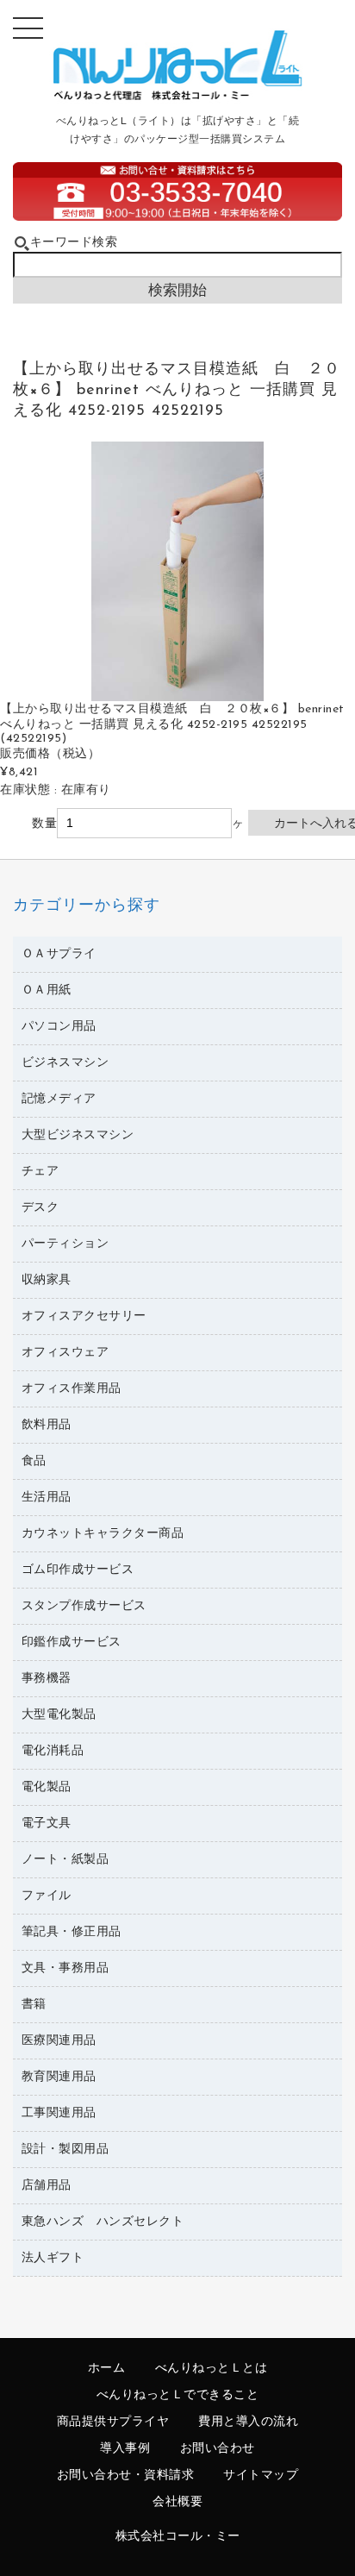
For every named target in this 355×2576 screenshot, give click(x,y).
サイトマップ (261, 2476)
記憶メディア (59, 1099)
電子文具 (47, 1824)
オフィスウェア (65, 1353)
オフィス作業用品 (72, 1389)
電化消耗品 (53, 1751)
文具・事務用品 (65, 1968)
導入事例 (125, 2449)
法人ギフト (53, 2258)
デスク (40, 1208)
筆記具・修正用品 (72, 1932)
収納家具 (47, 1280)
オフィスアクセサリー (84, 1316)
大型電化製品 (59, 1715)
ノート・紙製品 (65, 1860)
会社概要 (177, 2502)
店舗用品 (47, 2186)
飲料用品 (47, 1425)
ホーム (107, 2369)
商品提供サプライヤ (113, 2422)
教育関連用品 (59, 2077)
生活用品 (47, 1498)
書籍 (34, 2005)
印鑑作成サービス (72, 1642)
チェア (40, 1172)
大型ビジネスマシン (78, 1135)
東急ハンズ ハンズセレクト (103, 2222)
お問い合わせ (218, 2449)
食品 (34, 1461)
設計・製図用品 (65, 2150)
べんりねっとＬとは (212, 2369)
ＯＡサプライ (59, 954)
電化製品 (47, 1787)
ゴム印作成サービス (78, 1570)
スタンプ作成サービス (84, 1606)
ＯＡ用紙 (47, 990)
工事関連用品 (59, 2113)
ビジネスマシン (65, 1063)
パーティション (65, 1244)
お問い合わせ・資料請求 (126, 2476)
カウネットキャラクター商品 (103, 1534)
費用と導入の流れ (248, 2422)
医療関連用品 (59, 2041)
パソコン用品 (59, 1027)
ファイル (47, 1896)
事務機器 (47, 1679)
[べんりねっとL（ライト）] (178, 96)
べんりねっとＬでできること (178, 2395)
